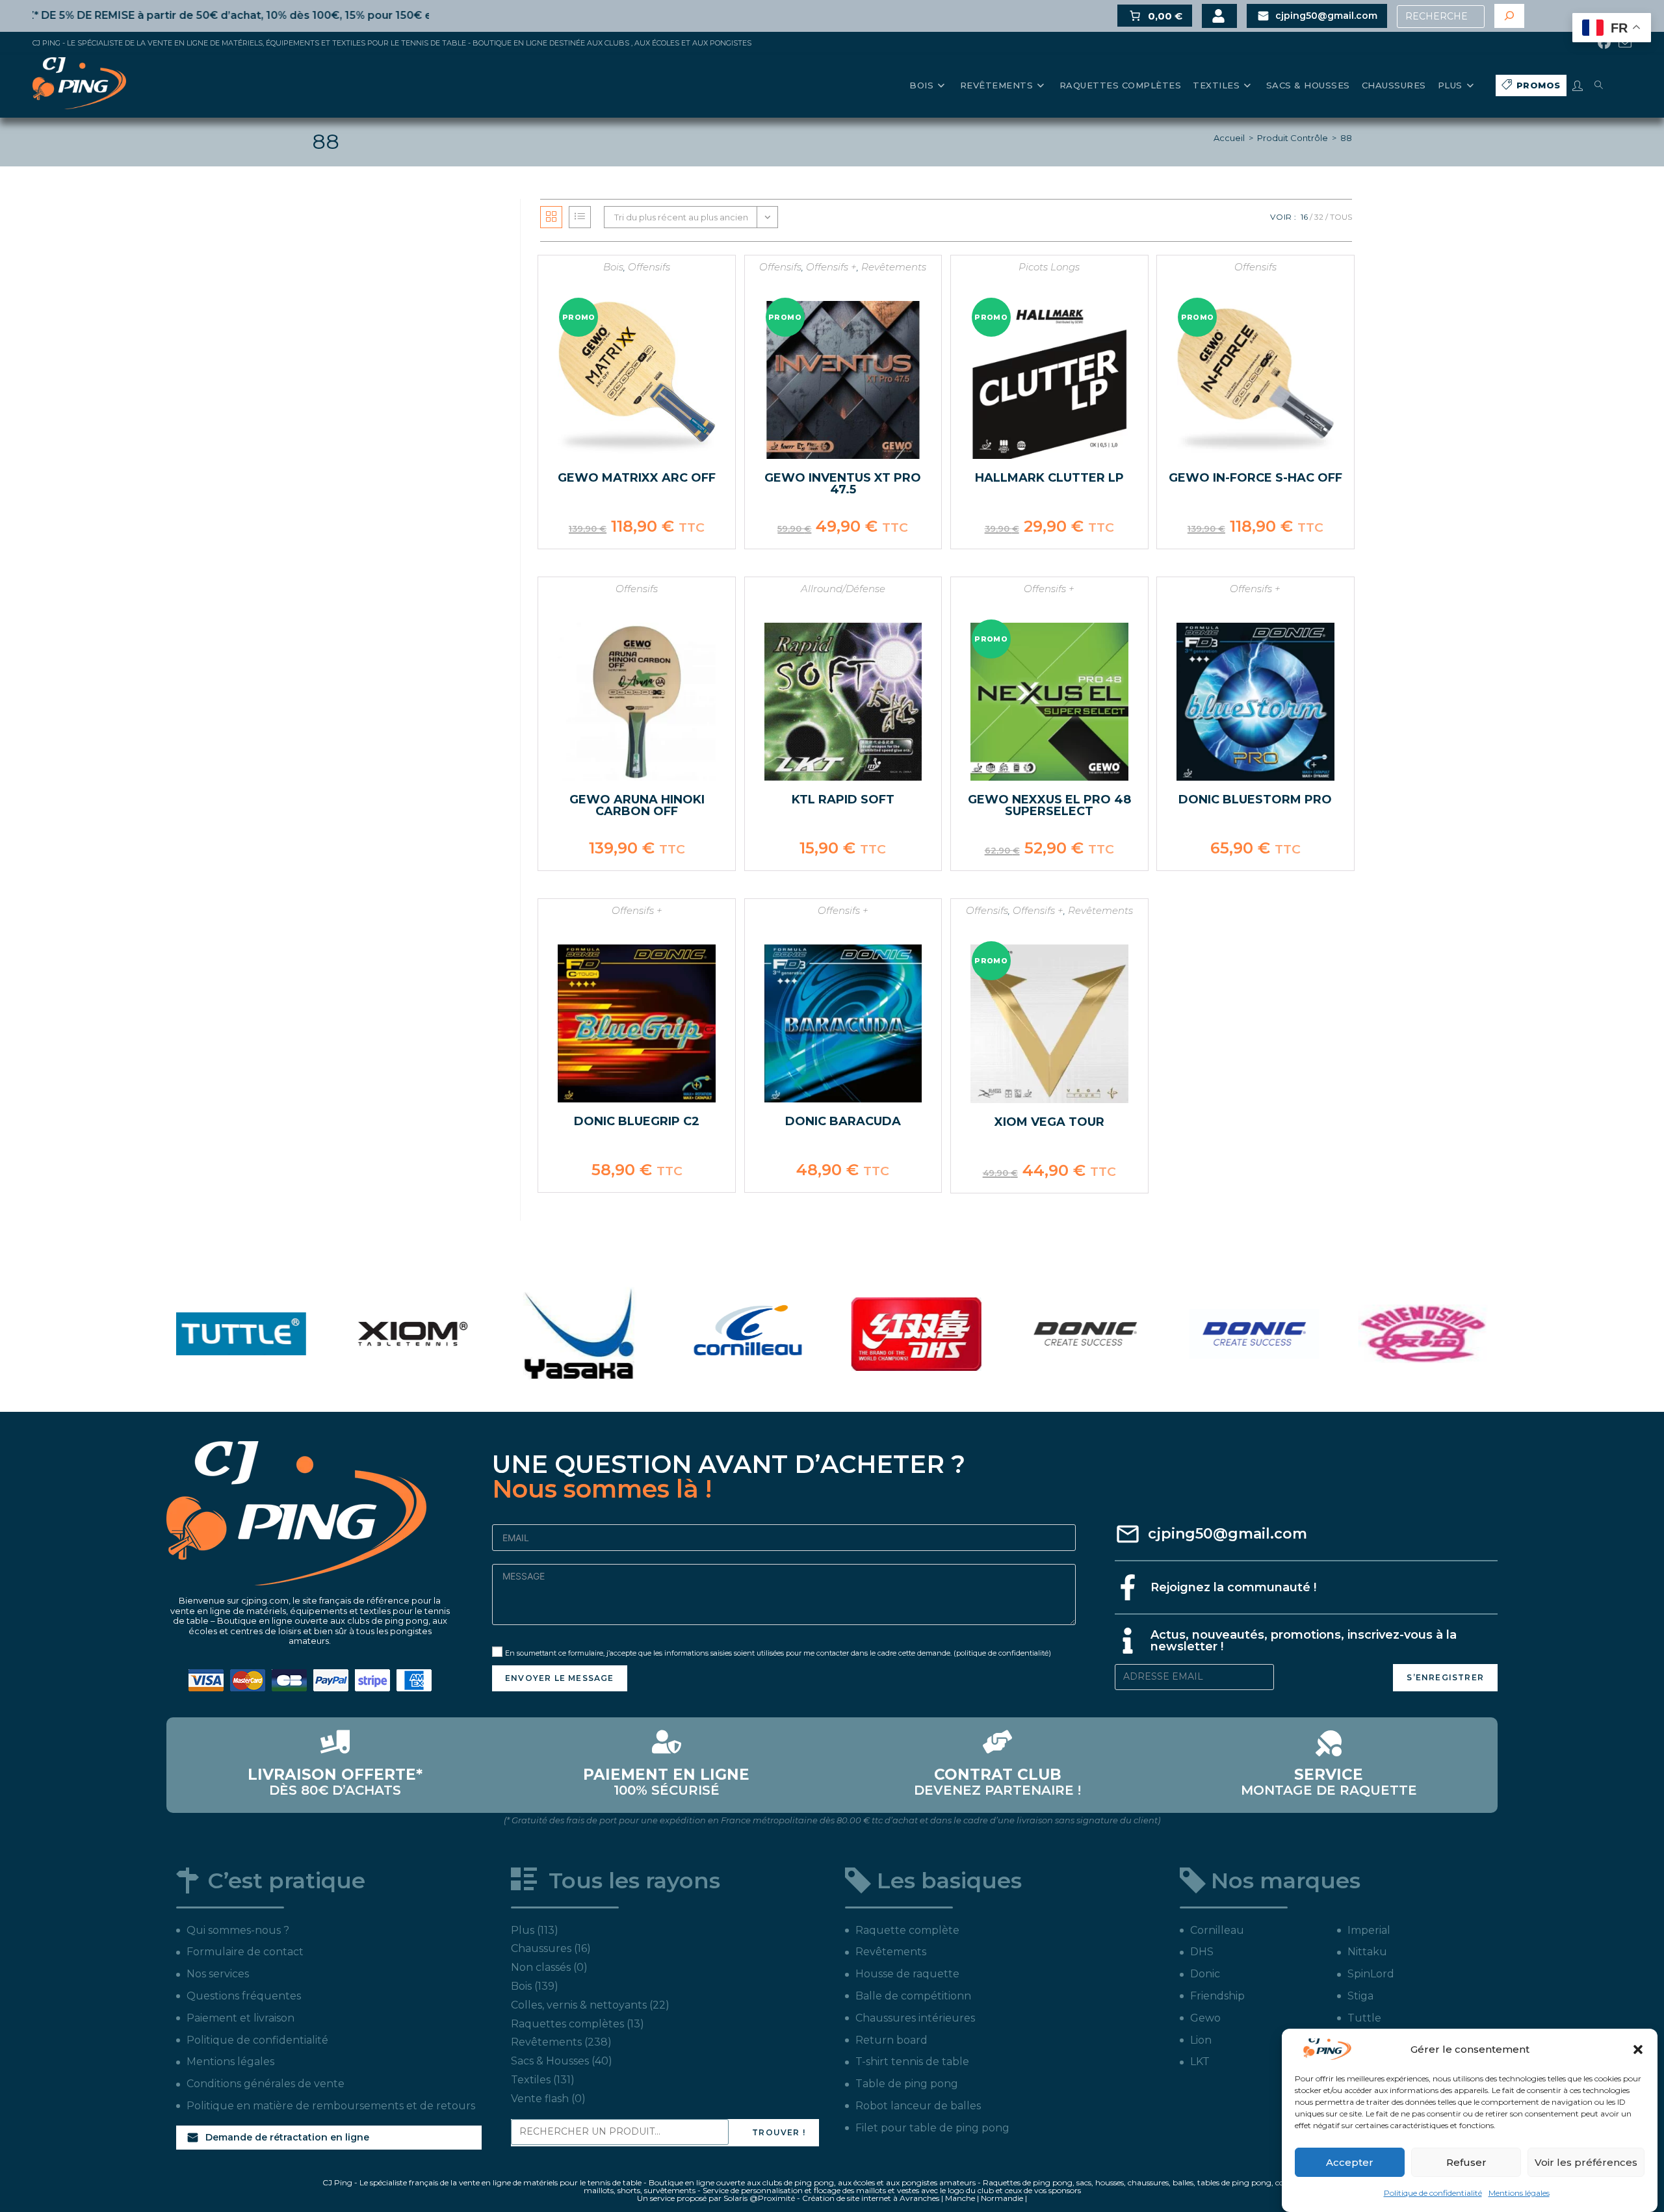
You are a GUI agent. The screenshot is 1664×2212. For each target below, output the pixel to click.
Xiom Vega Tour (1049, 1122)
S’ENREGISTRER (1445, 1677)
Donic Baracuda (843, 1121)
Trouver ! (779, 2132)
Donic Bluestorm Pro (1255, 800)
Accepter (1350, 2162)
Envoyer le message (560, 1678)
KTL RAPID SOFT (843, 800)
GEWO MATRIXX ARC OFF (637, 478)
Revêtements (894, 267)
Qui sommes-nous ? (238, 1930)
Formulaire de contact (245, 1952)
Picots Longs (1049, 267)
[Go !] (1509, 16)
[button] (1638, 2049)
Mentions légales (1519, 2193)
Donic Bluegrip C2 (637, 1121)
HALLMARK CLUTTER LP (1049, 478)
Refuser (1466, 2162)
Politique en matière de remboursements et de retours (331, 2106)
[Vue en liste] (580, 217)
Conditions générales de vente (266, 2084)
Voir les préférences (1586, 2162)
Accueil (1229, 138)
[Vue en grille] (551, 217)
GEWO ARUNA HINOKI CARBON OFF (637, 805)
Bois (613, 267)
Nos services (218, 1974)
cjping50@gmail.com (1228, 1534)
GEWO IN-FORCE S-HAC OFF (1255, 478)
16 (1304, 217)
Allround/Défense (843, 589)
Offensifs (649, 267)
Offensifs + (831, 267)
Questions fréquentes (244, 1996)
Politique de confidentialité (1433, 2193)
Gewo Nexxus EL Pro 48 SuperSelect (1049, 805)
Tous (1341, 217)
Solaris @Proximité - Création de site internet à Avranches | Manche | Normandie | (875, 2198)
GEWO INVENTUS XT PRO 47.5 (843, 484)
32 (1319, 217)
